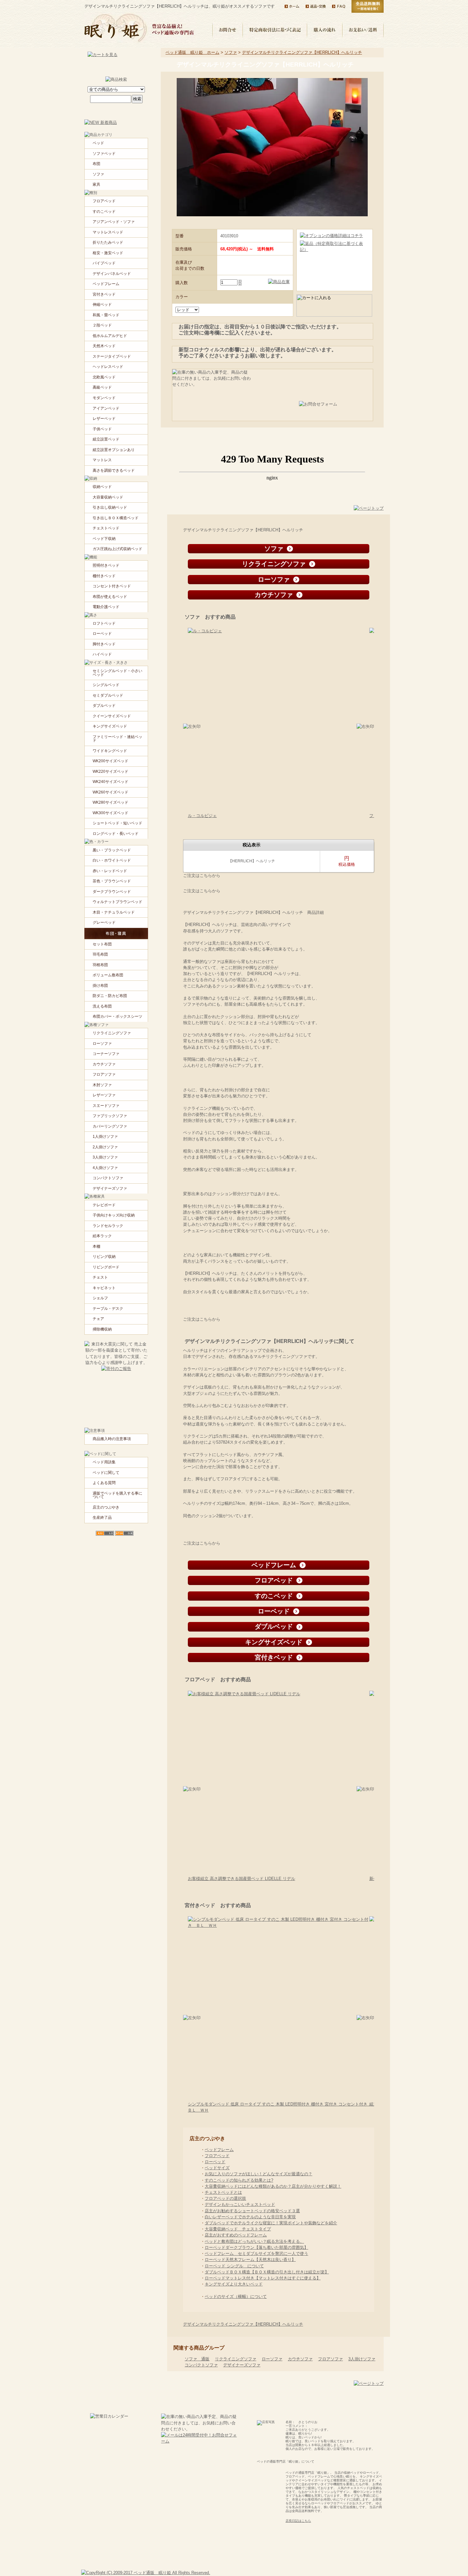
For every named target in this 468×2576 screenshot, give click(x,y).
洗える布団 (102, 1006)
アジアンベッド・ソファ (114, 222)
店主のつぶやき (106, 1507)
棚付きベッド (104, 576)
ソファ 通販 (197, 2359)
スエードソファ (106, 1106)
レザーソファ (104, 1095)
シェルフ (100, 1298)
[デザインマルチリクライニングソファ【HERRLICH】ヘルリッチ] (272, 282)
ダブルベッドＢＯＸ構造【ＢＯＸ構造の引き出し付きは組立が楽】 (267, 2272)
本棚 (96, 1246)
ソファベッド (104, 154)
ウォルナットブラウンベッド (117, 902)
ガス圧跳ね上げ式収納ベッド (117, 549)
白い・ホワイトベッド (112, 860)
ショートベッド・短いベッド (117, 823)
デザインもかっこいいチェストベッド (240, 2204)
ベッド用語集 (104, 1462)
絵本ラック (102, 1236)
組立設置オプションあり (114, 450)
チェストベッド (106, 528)
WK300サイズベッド (110, 813)
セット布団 (102, 944)
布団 (96, 164)
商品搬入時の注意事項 (112, 1439)
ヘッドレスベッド (108, 367)
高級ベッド (102, 387)
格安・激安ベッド (108, 253)
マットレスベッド (108, 232)
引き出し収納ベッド (110, 507)
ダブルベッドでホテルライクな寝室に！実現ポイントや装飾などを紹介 (271, 2223)
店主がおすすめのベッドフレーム (236, 2235)
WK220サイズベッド (110, 771)
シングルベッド (106, 685)
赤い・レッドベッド (110, 871)
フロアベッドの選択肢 (225, 2198)
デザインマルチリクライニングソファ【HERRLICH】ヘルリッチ (302, 52)
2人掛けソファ (105, 1147)
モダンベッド (104, 398)
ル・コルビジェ (202, 816)
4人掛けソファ (105, 1168)
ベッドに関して (106, 1473)
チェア (98, 1319)
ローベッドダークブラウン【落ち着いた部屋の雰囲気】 (256, 2247)
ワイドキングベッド (110, 751)
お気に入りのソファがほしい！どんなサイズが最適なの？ (259, 2174)
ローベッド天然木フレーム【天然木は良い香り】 (250, 2260)
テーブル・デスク (108, 1309)
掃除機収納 (102, 1329)
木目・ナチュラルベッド (114, 912)
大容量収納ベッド (108, 497)
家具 (96, 184)
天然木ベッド (104, 346)
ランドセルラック (108, 1226)
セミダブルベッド (108, 695)
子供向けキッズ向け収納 (114, 1215)
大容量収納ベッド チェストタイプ (238, 2229)
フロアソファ (330, 2359)
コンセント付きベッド (112, 586)
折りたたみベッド (108, 242)
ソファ (231, 52)
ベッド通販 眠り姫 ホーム (192, 52)
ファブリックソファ (110, 1116)
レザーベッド (104, 419)
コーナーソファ (106, 1054)
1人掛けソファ (105, 1137)
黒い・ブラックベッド (112, 850)
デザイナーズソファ (242, 2365)
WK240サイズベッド (110, 782)
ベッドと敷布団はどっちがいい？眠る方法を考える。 (254, 2241)
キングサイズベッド (110, 726)
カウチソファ (300, 2359)
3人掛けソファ (362, 2359)
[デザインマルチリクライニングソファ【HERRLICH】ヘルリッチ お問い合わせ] (332, 409)
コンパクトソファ (201, 2365)
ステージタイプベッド (112, 356)
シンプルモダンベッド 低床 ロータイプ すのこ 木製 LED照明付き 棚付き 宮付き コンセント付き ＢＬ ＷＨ (280, 2107)
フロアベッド (217, 2156)
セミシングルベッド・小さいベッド (117, 673)
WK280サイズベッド (110, 802)
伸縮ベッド (102, 305)
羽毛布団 (100, 954)
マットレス (102, 460)
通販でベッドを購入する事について (117, 1495)
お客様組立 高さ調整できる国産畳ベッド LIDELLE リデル (241, 1879)
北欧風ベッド (104, 377)
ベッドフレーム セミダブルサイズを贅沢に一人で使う (256, 2253)
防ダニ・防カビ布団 (110, 996)
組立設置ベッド (106, 439)
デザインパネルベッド (112, 274)
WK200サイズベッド (110, 761)
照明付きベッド (106, 565)
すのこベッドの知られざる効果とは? (239, 2180)
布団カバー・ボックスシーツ (117, 1016)
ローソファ (272, 2359)
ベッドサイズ (217, 2168)
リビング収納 (104, 1257)
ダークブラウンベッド (112, 892)
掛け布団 (100, 986)
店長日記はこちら (298, 2521)
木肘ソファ (102, 1085)
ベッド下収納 (104, 539)
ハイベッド (102, 654)
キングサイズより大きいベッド (234, 2284)
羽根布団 (100, 965)
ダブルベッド (104, 706)
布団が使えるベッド (110, 597)
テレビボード (104, 1205)
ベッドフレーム (219, 2150)
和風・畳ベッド (106, 315)
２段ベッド (102, 325)
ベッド (98, 143)
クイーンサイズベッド (112, 716)
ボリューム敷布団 (108, 975)
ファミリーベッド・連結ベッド (117, 739)
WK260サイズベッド (110, 792)
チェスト (100, 1277)
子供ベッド (102, 429)
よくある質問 (104, 1483)
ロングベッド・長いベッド (116, 834)
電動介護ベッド (106, 607)
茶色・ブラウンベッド (112, 881)
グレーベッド (104, 922)
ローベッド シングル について (234, 2266)
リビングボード (106, 1267)
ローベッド (215, 2162)
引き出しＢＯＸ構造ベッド (116, 518)
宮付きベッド (104, 294)
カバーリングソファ (110, 1126)
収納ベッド (102, 487)
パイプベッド (104, 263)
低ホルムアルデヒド (110, 336)
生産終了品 (102, 1518)
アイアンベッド (106, 408)
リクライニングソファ (236, 2359)
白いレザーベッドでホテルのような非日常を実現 (250, 2217)
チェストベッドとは (223, 2192)
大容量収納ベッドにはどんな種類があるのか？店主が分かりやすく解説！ (273, 2186)
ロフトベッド (104, 623)
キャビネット (104, 1288)
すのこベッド (104, 212)
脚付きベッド (104, 644)
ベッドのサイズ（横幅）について (236, 2296)
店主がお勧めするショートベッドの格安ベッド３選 (252, 2211)
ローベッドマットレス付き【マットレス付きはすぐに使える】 (263, 2278)
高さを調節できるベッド (114, 470)
